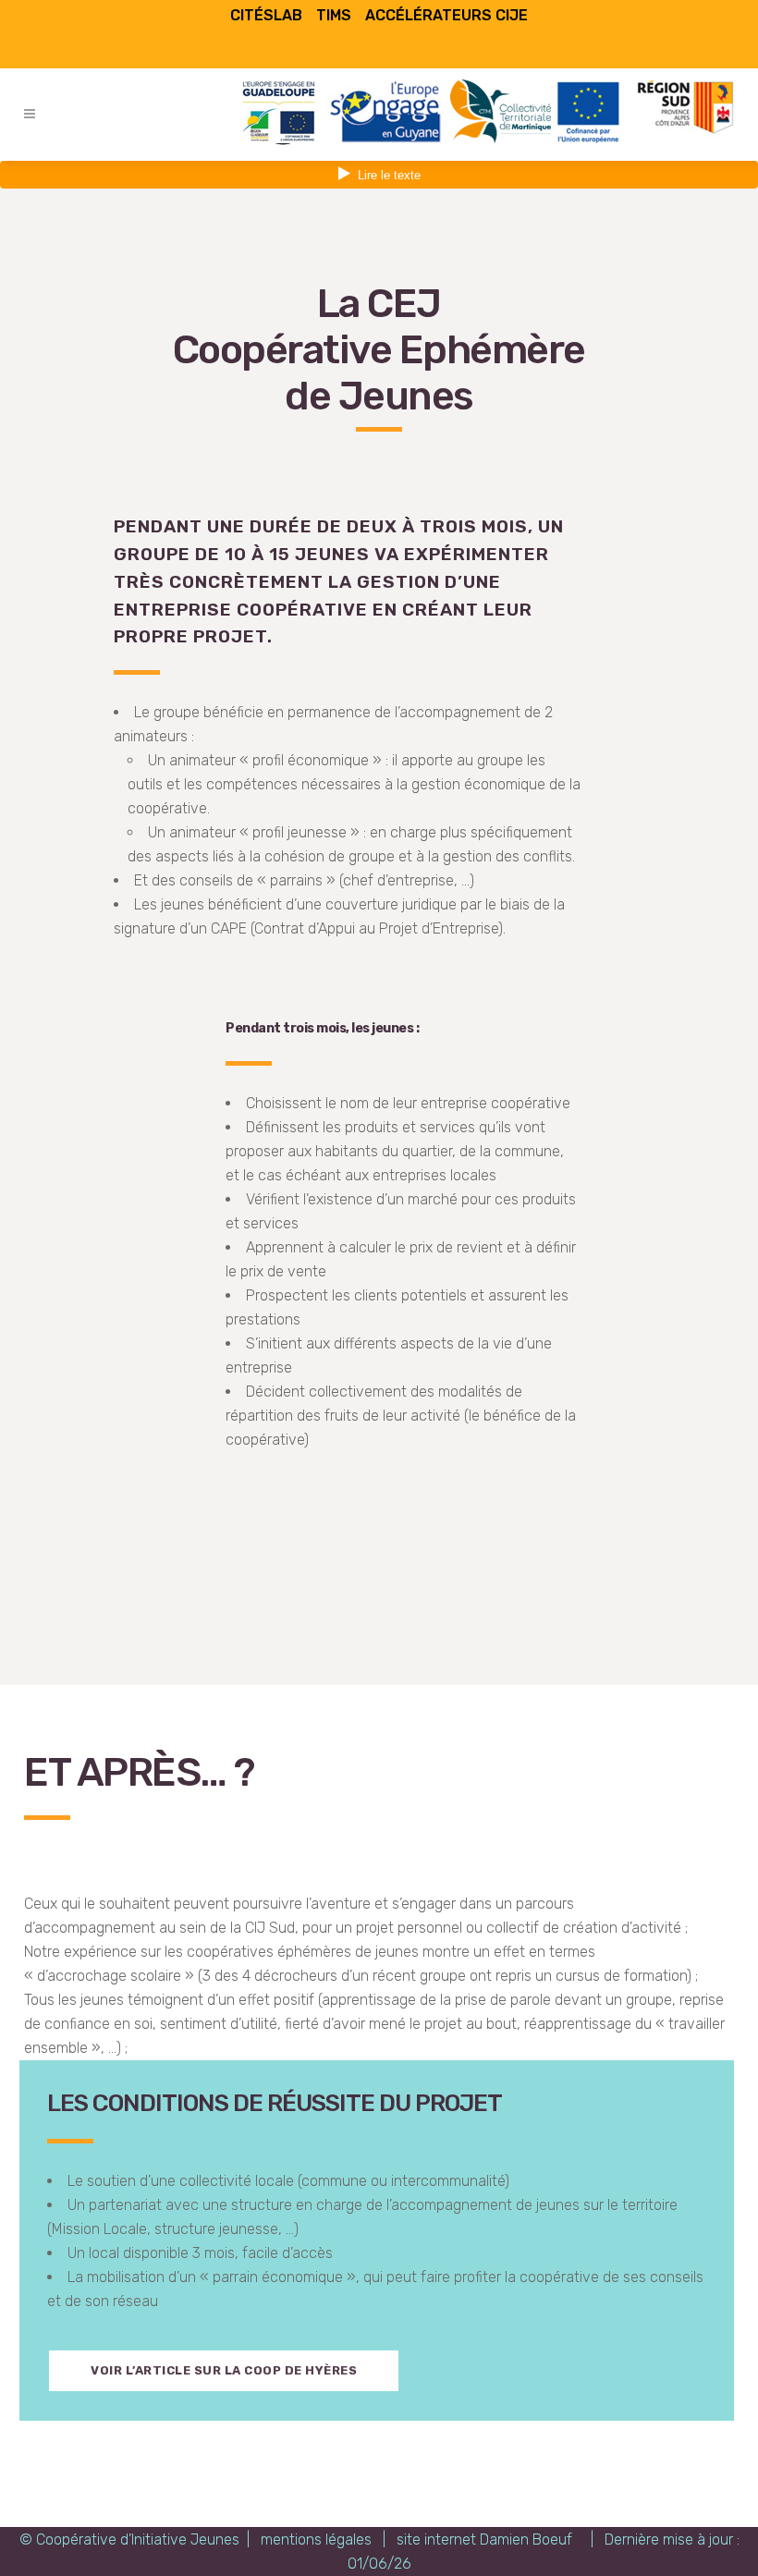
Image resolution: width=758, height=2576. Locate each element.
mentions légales (316, 2539)
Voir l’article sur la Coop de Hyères (224, 2370)
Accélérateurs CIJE (446, 15)
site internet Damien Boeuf (484, 2539)
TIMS (334, 15)
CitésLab (266, 15)
